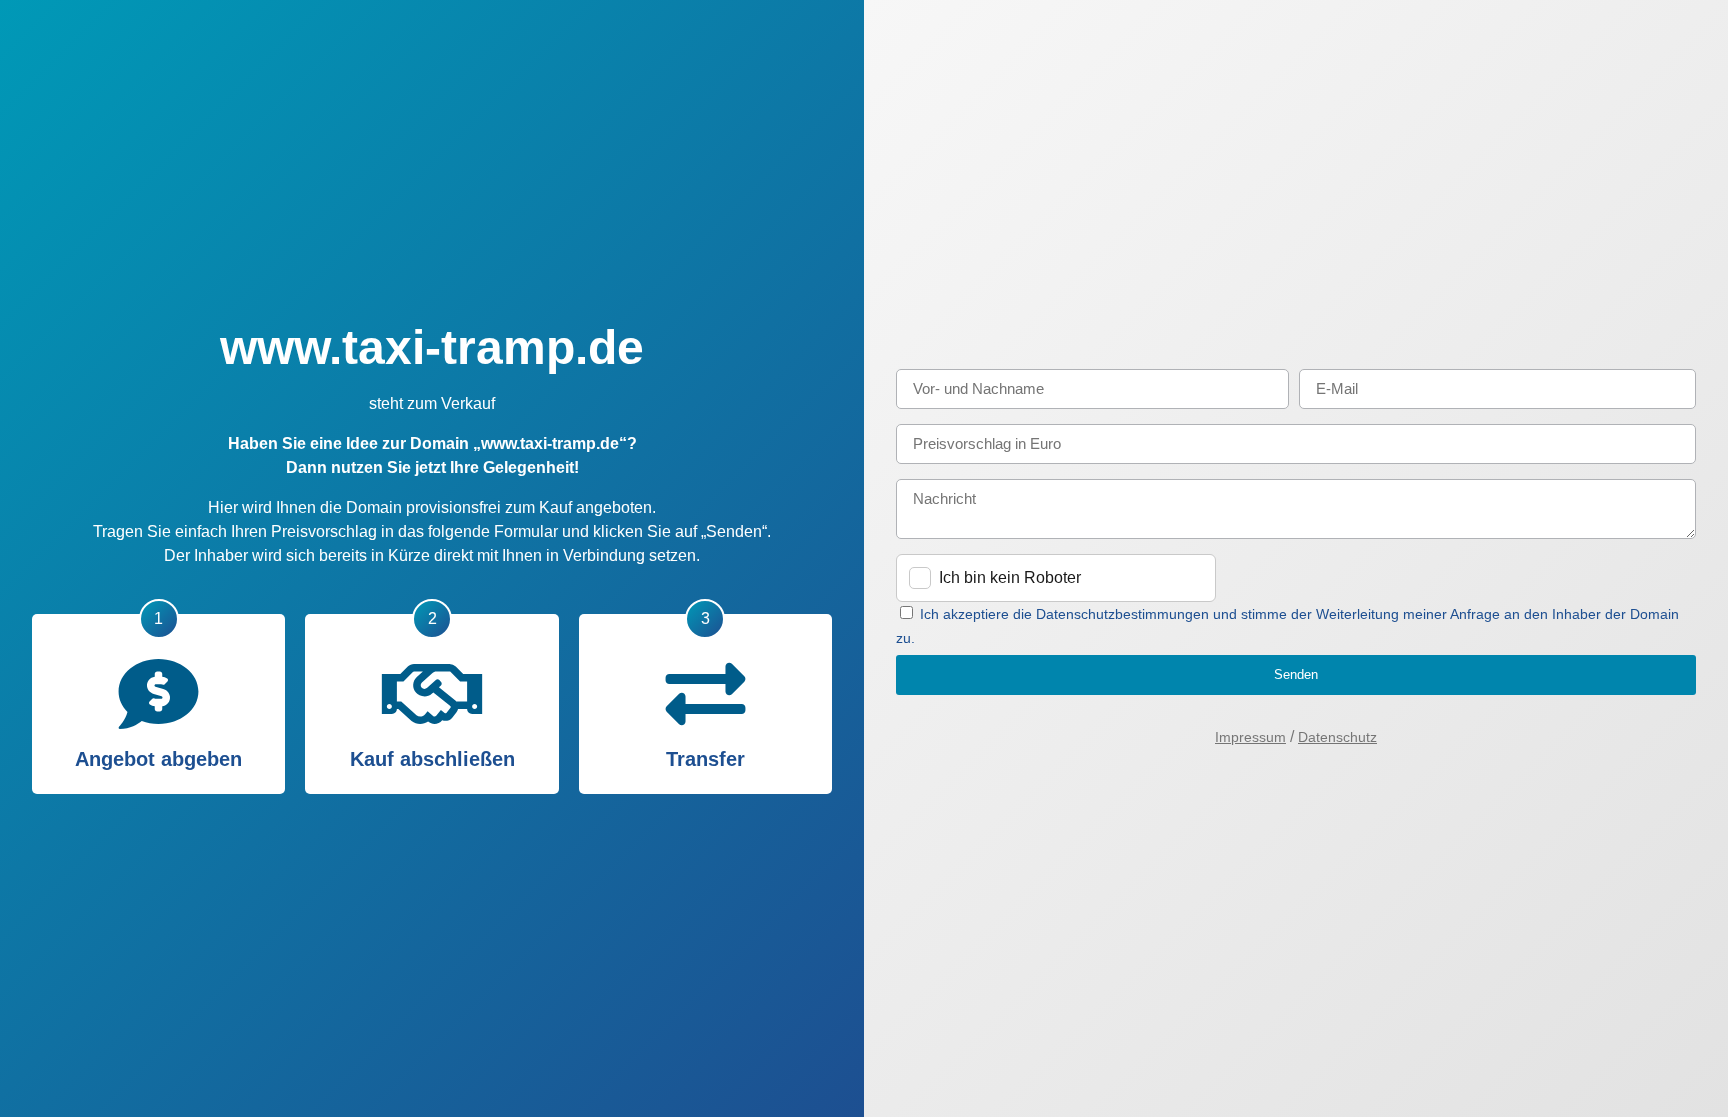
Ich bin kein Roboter (1010, 577)
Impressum (1250, 737)
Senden (1296, 674)
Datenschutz (1337, 737)
